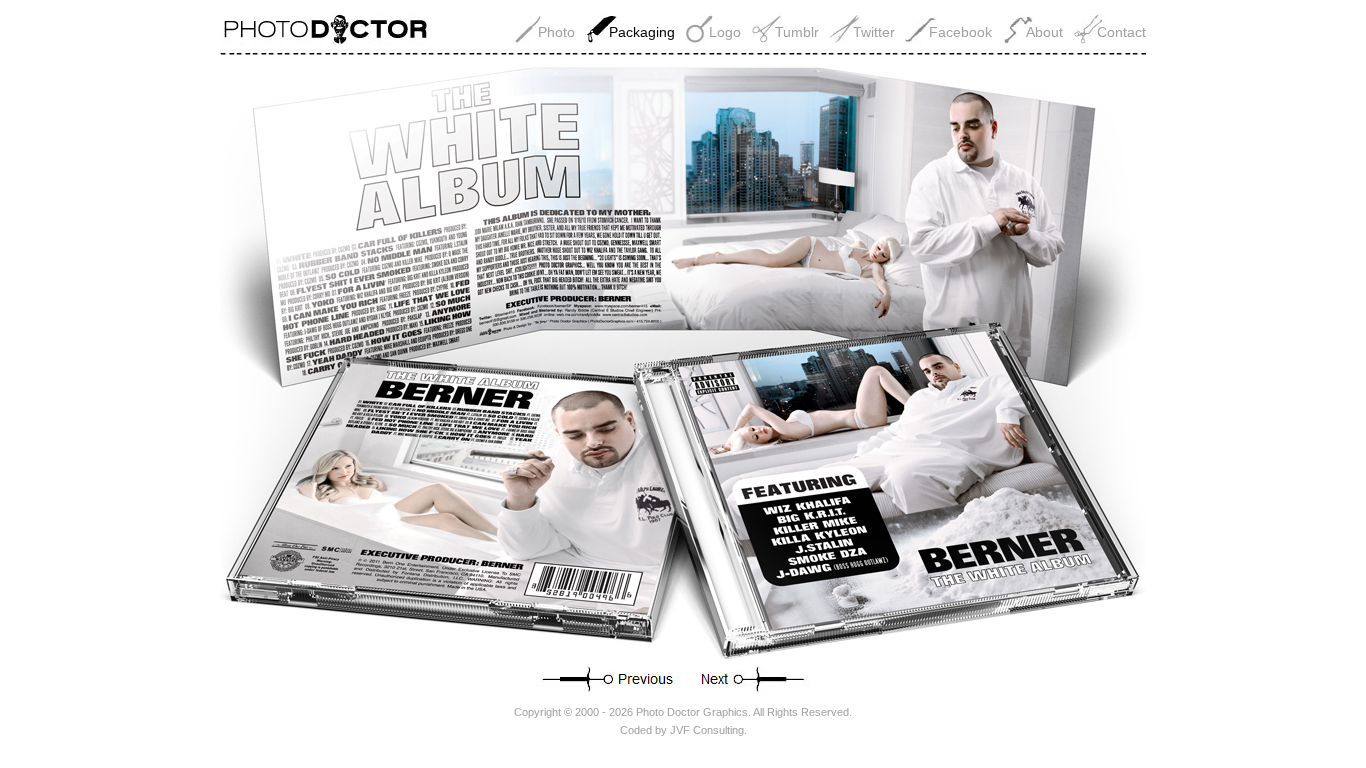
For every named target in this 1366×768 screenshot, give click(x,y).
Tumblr (797, 32)
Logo (725, 32)
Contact (1121, 32)
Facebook (960, 32)
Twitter (874, 32)
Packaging (642, 32)
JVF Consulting (707, 730)
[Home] (332, 40)
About (1044, 32)
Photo (556, 32)
